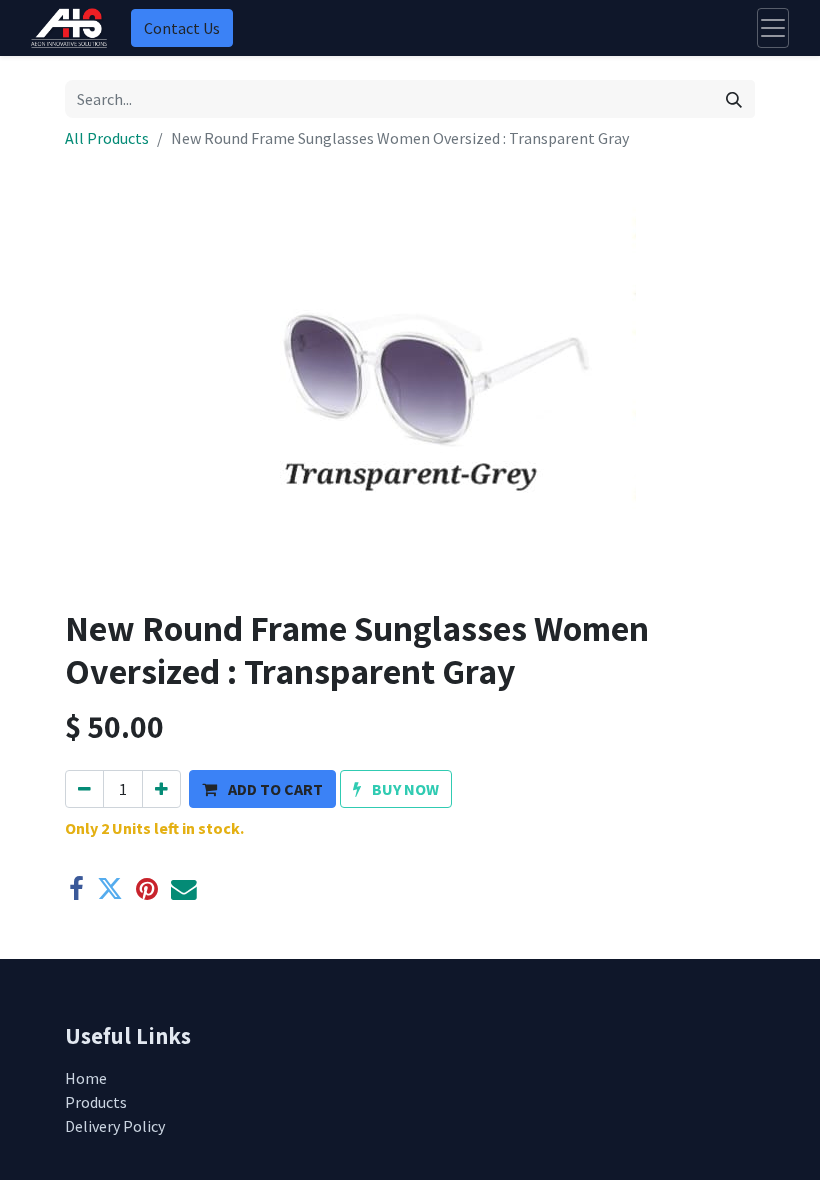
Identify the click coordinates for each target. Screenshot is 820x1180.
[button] (262, 789)
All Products (107, 138)
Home (86, 1078)
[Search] (734, 99)
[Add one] (161, 789)
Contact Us (182, 28)
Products (96, 1102)
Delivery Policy (115, 1126)
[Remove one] (84, 789)
